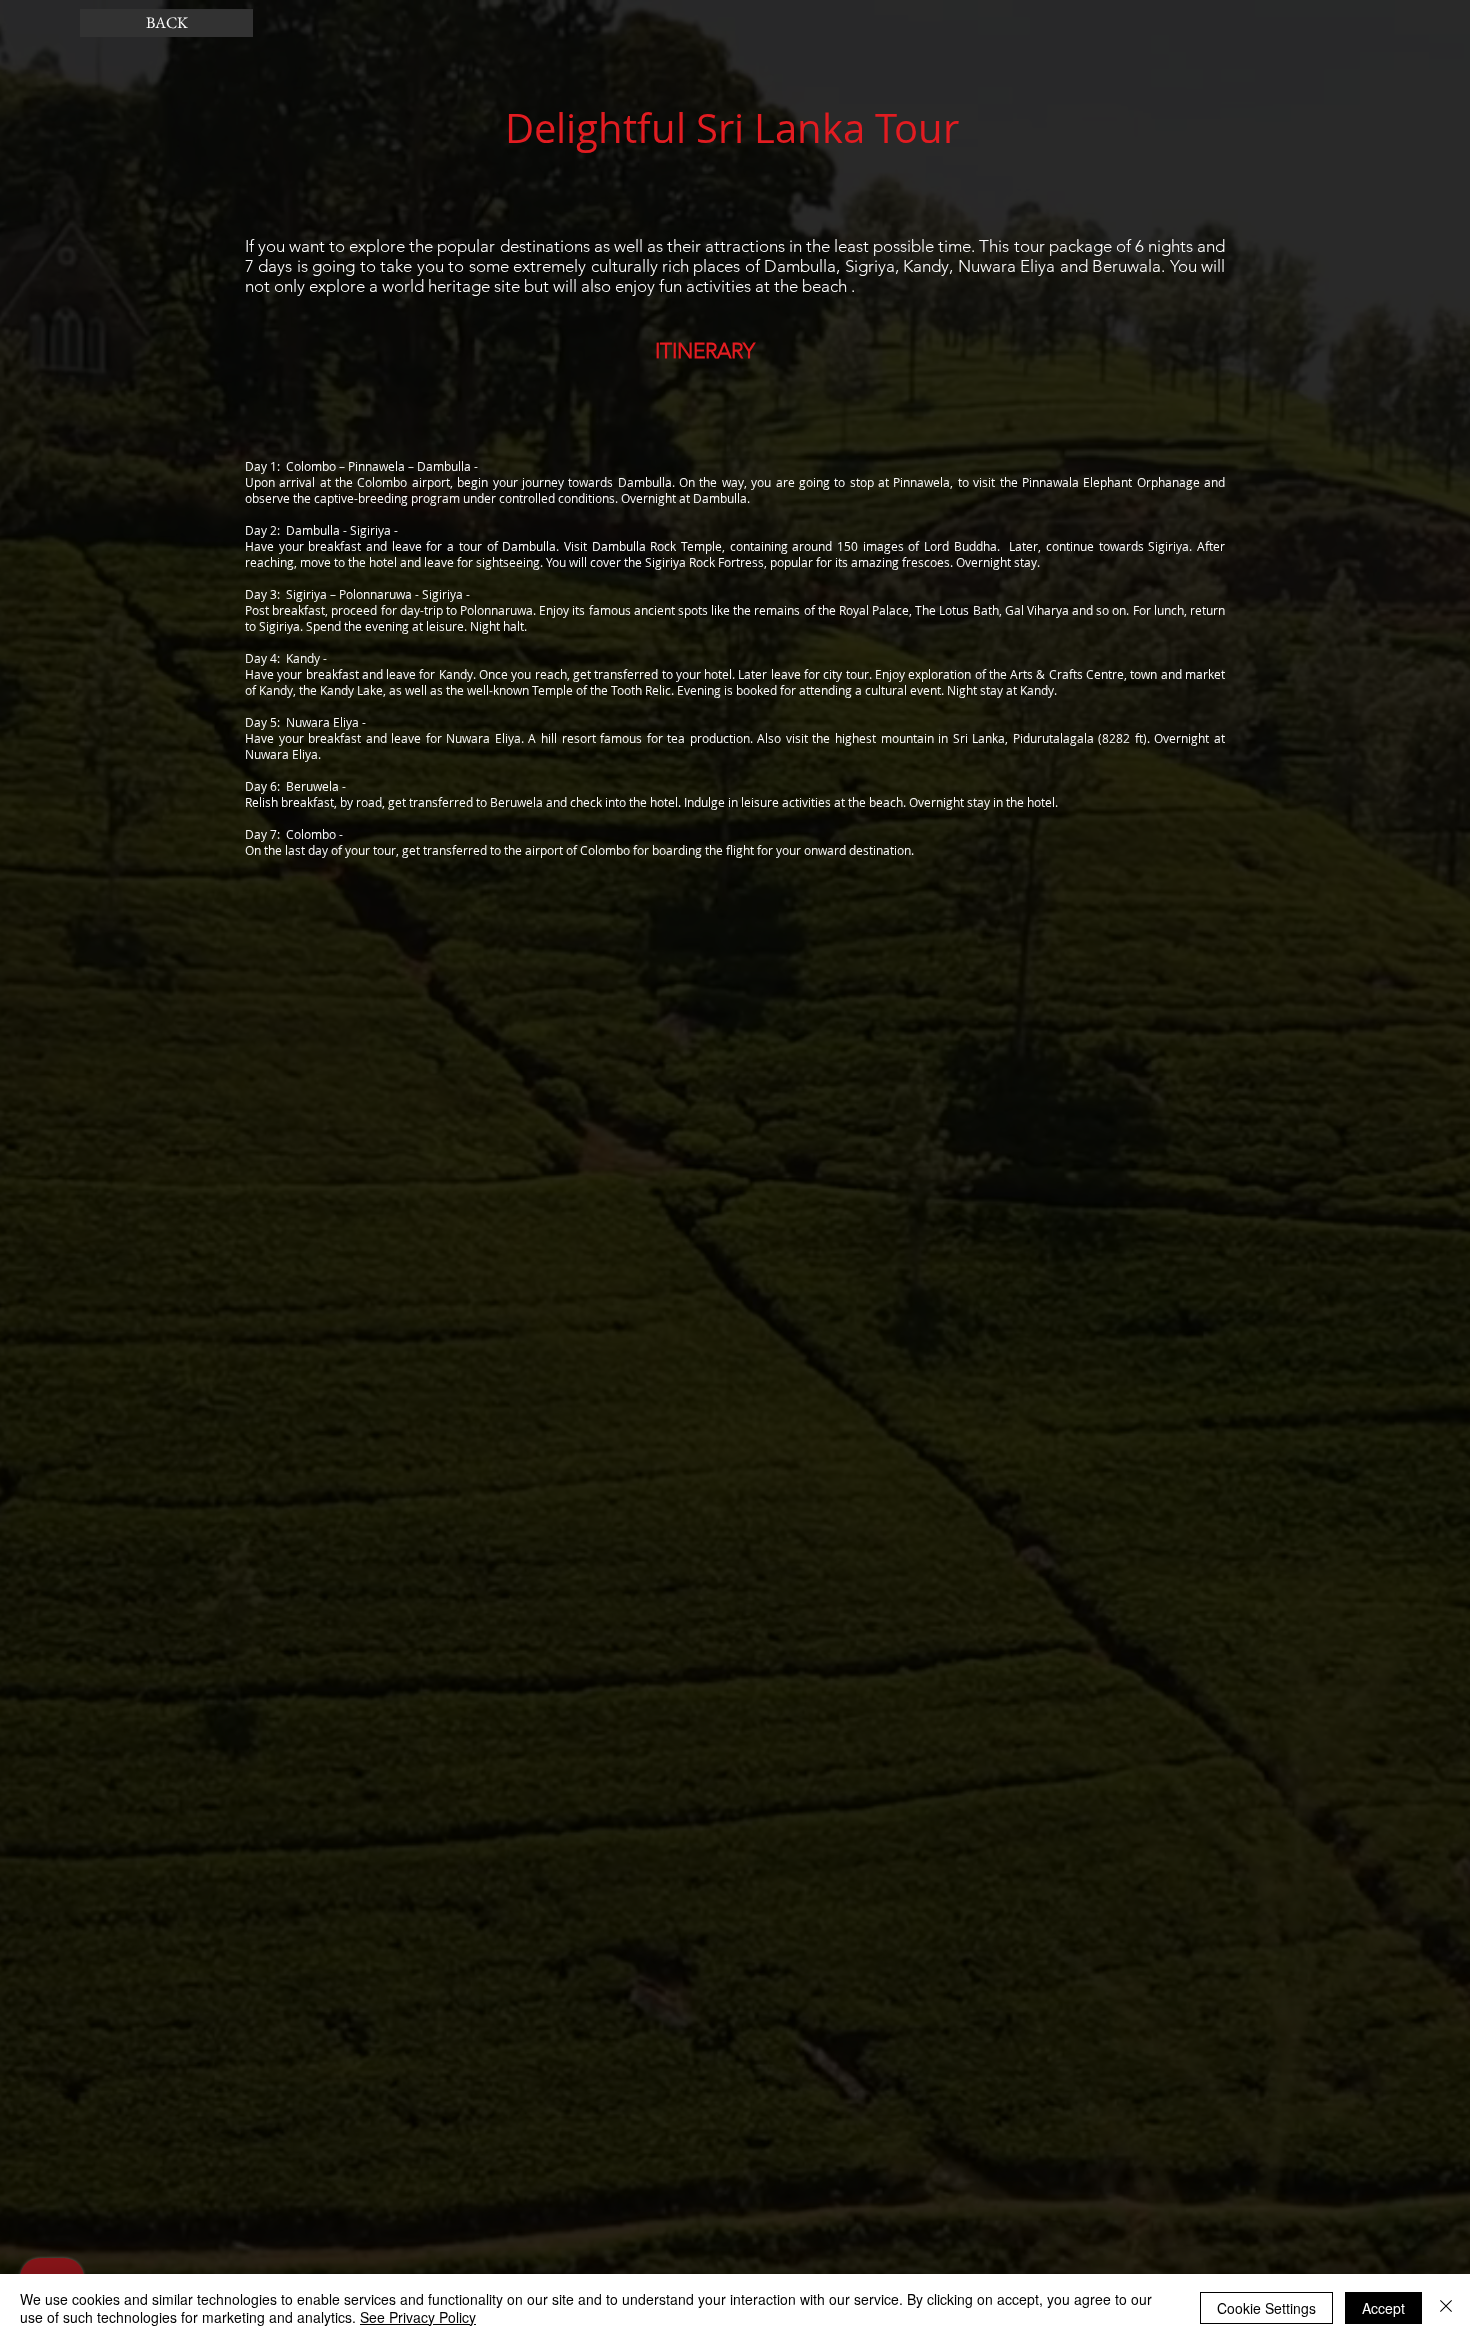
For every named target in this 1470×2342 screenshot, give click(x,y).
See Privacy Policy (418, 2317)
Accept (1383, 2308)
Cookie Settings (1266, 2308)
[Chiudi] (1446, 2308)
